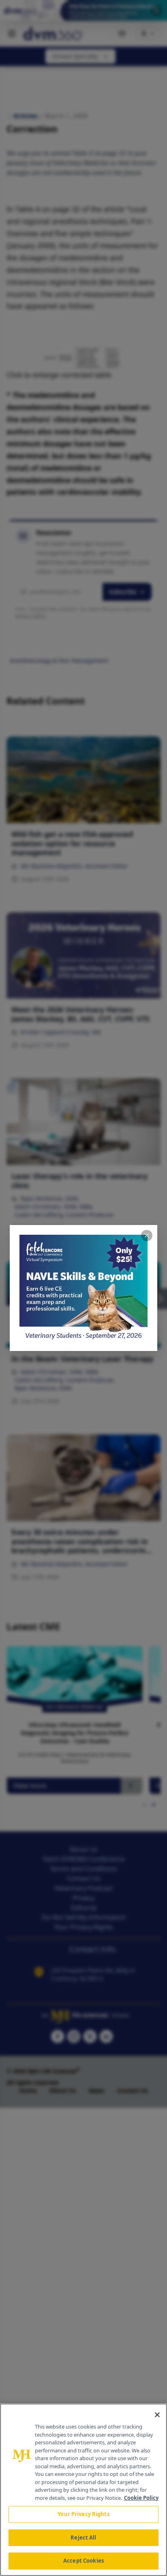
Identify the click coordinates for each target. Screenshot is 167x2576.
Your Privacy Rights (83, 2514)
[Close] (157, 2415)
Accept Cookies (83, 2561)
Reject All (83, 2538)
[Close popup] (147, 1236)
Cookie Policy (141, 2498)
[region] (83, 2490)
